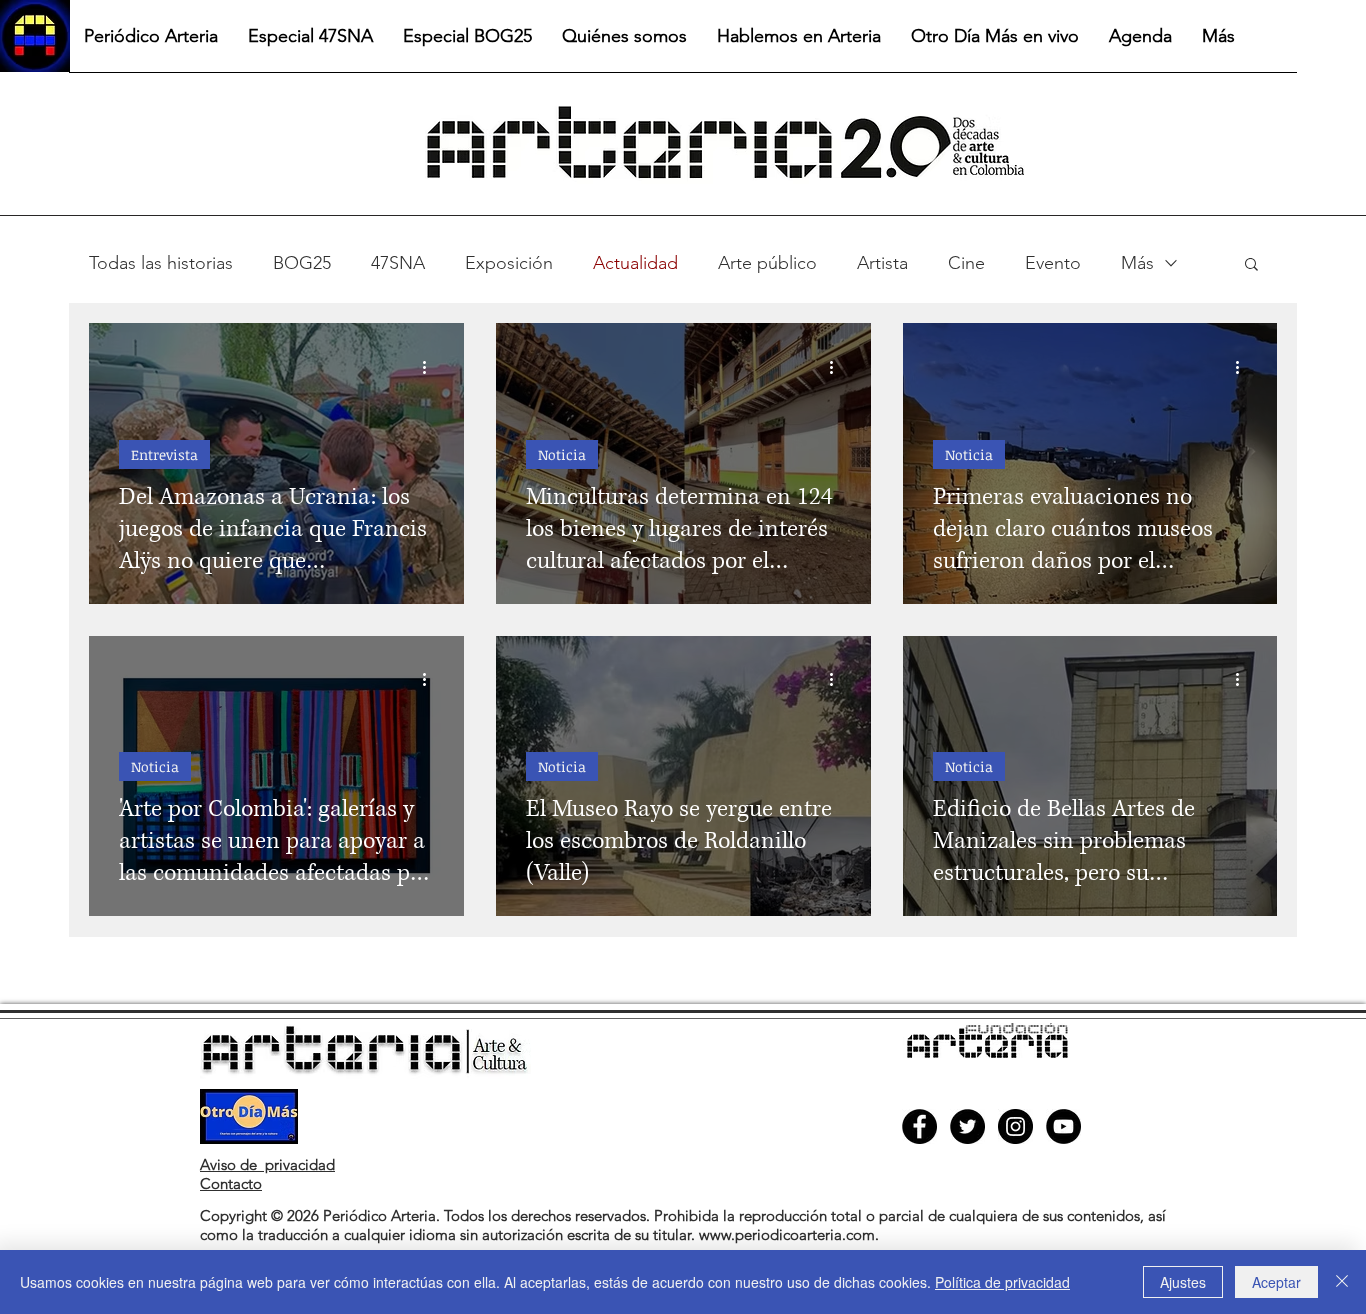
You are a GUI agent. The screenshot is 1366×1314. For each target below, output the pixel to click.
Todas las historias (161, 263)
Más (1137, 263)
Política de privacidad (1002, 1282)
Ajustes (1183, 1282)
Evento (1053, 263)
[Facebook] (919, 1126)
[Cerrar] (1342, 1282)
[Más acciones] (431, 367)
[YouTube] (1063, 1126)
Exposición (509, 263)
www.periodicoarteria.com (787, 1234)
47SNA (398, 263)
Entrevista (164, 454)
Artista (882, 263)
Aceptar (1276, 1282)
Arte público (767, 263)
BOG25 (302, 263)
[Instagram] (1015, 1126)
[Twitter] (967, 1126)
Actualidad (635, 263)
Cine (966, 263)
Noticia (562, 454)
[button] (1251, 265)
